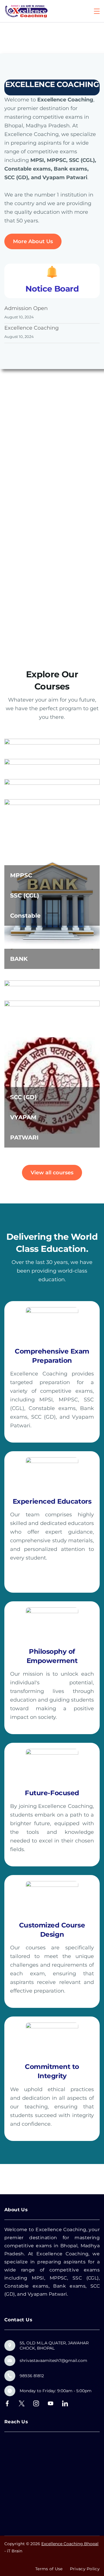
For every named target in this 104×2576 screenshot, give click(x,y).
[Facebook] (7, 2403)
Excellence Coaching (31, 328)
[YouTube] (51, 2403)
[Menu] (97, 11)
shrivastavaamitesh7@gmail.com (53, 2360)
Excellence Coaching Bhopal (70, 2544)
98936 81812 (32, 2376)
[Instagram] (36, 2403)
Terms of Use (49, 2569)
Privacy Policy (85, 2569)
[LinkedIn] (65, 2403)
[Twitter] (22, 2403)
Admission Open (26, 308)
